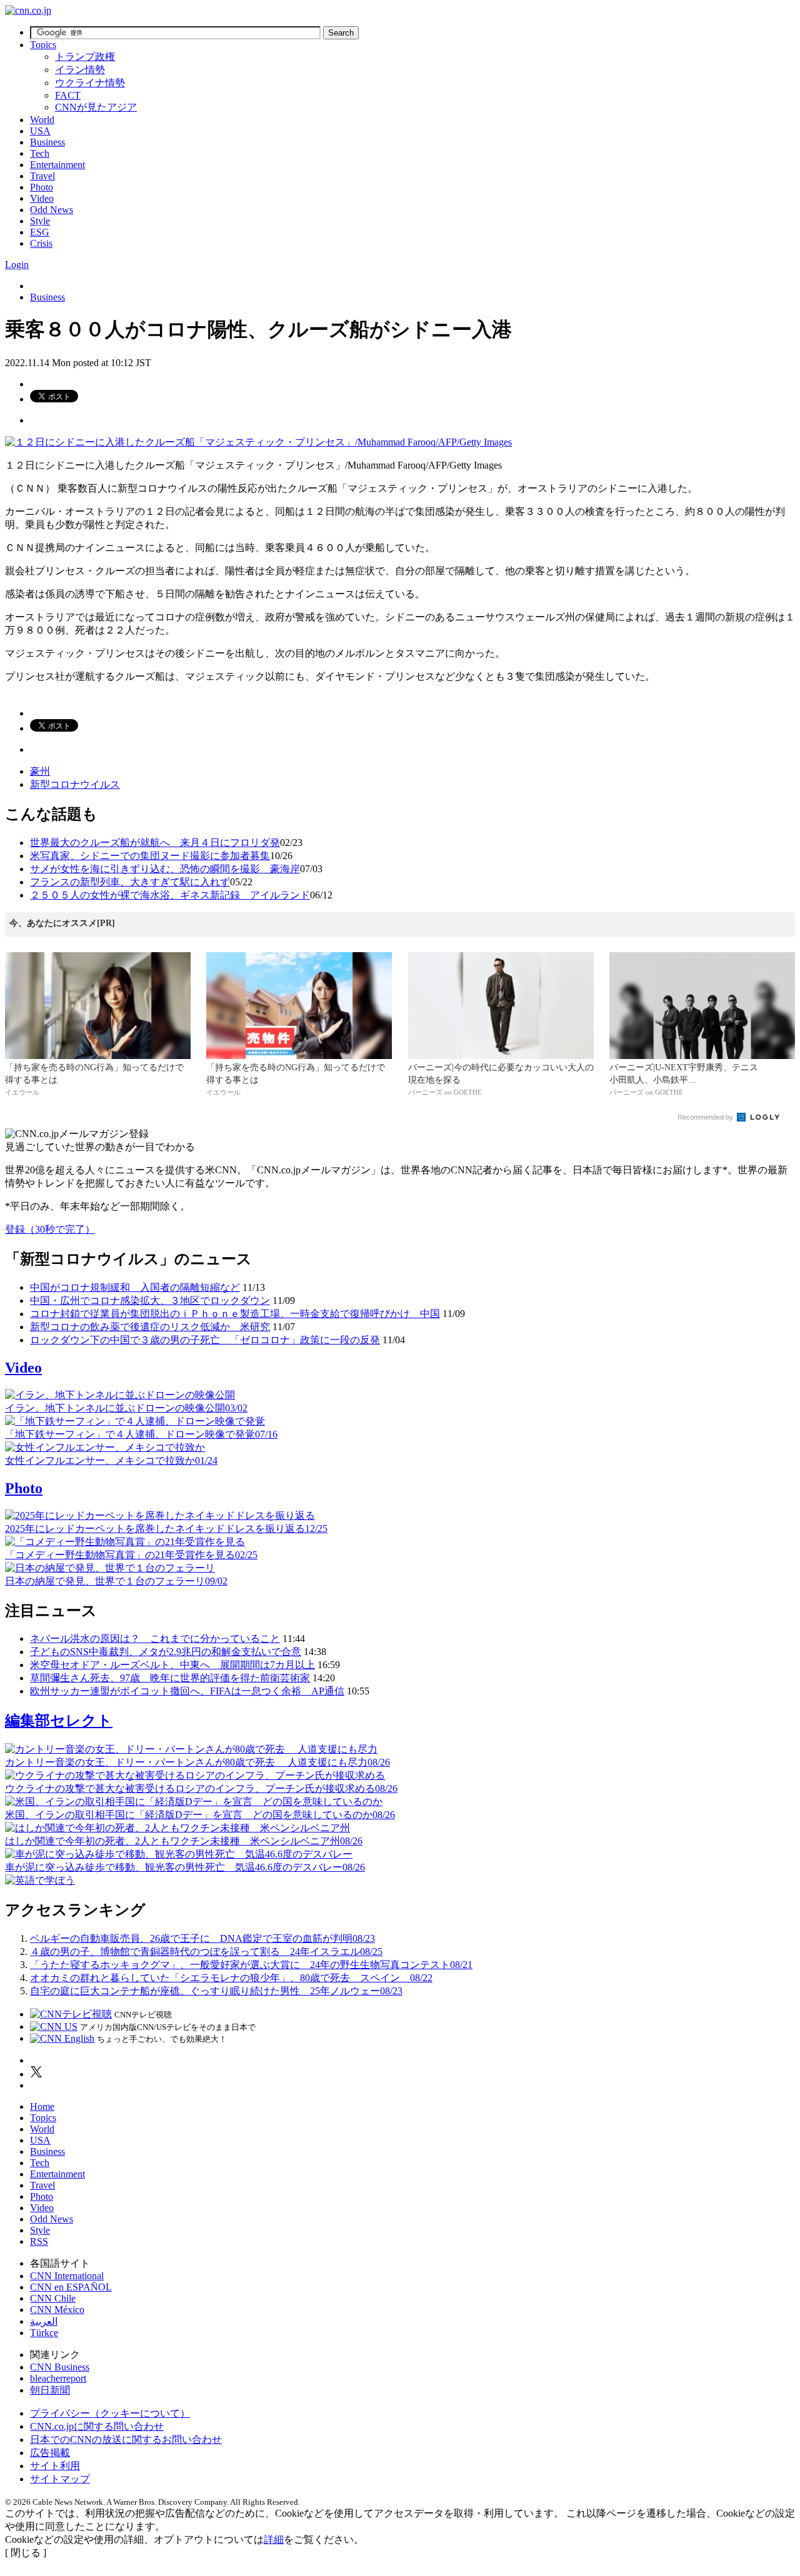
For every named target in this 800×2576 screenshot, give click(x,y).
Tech (40, 153)
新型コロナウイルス (75, 784)
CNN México (57, 2310)
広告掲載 (50, 2453)
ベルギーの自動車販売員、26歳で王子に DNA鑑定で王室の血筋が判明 (202, 1938)
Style (40, 221)
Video (42, 198)
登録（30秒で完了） (50, 1229)
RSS (39, 2241)
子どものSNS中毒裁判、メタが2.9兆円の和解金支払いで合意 (166, 1652)
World (42, 120)
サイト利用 (55, 2466)
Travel (42, 176)
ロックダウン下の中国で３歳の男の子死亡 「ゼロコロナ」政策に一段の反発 (205, 1340)
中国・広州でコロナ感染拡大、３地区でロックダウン (150, 1300)
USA (40, 131)
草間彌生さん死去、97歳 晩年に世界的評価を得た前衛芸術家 (170, 1678)
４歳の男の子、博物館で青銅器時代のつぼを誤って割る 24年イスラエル (206, 1952)
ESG (40, 232)
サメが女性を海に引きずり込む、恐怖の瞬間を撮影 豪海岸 (165, 869)
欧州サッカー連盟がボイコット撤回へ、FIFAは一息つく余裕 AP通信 (187, 1691)
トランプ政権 (85, 57)
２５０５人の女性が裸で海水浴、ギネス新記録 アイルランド (170, 895)
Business (47, 142)
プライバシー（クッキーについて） (110, 2413)
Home (42, 2106)
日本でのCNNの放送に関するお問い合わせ (126, 2439)
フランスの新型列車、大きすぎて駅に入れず (130, 882)
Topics (43, 45)
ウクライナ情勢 (90, 83)
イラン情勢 (80, 70)
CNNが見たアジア (96, 107)
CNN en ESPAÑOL (71, 2287)
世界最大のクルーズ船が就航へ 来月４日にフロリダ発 (155, 843)
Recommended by (706, 1117)
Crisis (41, 243)
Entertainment (57, 165)
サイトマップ (60, 2479)
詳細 (274, 2539)
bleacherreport (58, 2378)
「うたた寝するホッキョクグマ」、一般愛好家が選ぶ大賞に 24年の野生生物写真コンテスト (251, 1965)
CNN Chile (53, 2298)
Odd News (52, 210)
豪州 (40, 771)
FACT (68, 95)
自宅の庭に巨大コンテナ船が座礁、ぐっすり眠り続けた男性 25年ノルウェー (216, 1991)
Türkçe (44, 2333)
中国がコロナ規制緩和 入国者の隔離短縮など (135, 1287)
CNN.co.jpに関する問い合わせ (97, 2426)
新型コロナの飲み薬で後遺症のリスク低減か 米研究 (150, 1327)
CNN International (67, 2276)
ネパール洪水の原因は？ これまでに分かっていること (155, 1639)
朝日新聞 (50, 2390)
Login (17, 265)
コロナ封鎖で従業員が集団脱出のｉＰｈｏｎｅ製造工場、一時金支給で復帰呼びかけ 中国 (235, 1314)
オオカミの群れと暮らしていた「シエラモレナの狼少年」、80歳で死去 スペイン (231, 1978)
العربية (44, 2321)
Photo (42, 187)
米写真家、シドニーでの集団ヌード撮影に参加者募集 (150, 856)
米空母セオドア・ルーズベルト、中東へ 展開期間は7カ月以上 (172, 1665)
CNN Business (60, 2367)
